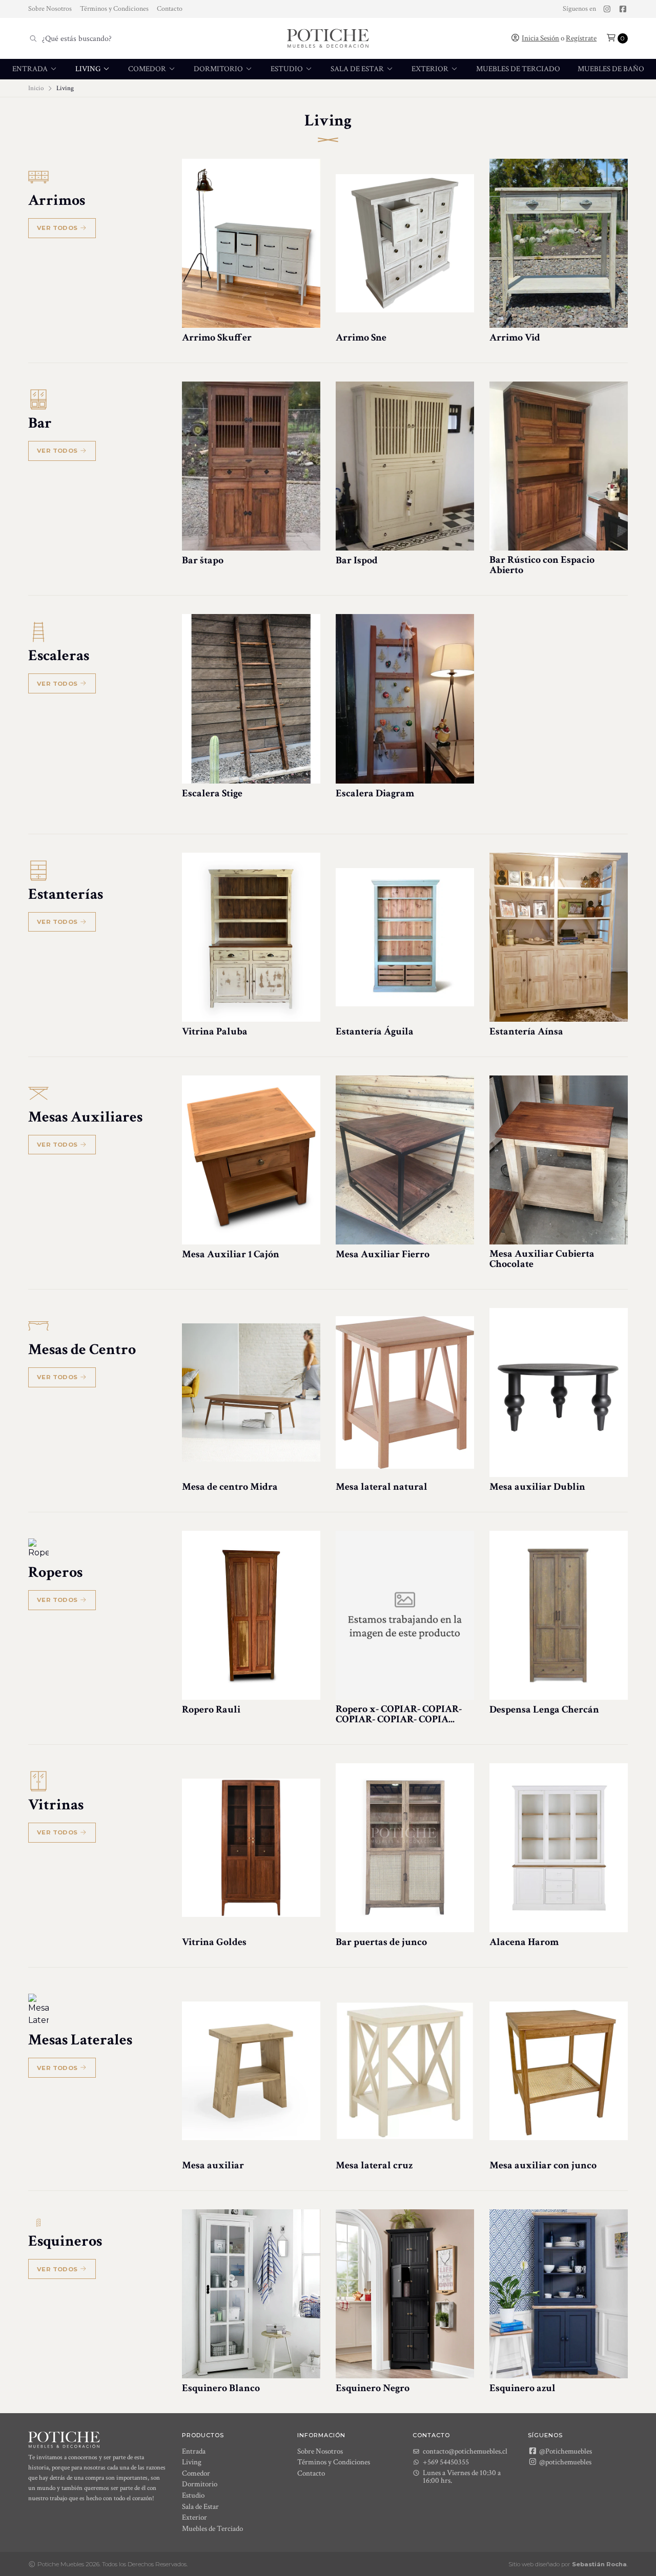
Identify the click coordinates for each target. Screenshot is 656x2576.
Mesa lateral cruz (374, 2165)
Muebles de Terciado (518, 69)
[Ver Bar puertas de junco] (405, 1848)
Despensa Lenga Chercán (544, 1709)
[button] (617, 38)
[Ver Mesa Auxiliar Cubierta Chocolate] (559, 1160)
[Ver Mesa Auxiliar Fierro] (405, 1160)
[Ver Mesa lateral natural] (405, 1392)
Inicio (36, 88)
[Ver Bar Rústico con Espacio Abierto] (559, 466)
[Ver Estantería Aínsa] (559, 937)
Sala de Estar (358, 69)
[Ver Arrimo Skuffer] (251, 243)
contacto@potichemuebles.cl (465, 2451)
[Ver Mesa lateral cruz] (405, 2071)
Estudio (288, 69)
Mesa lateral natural (382, 1487)
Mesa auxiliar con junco (543, 2165)
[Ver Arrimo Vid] (559, 243)
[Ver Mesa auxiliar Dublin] (559, 1392)
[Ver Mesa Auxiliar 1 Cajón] (251, 1160)
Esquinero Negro (373, 2388)
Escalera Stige (212, 793)
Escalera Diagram (375, 793)
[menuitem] (35, 69)
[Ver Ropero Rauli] (251, 1615)
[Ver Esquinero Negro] (405, 2294)
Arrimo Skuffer (217, 337)
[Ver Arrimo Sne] (405, 243)
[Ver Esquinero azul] (559, 2294)
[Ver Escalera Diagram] (405, 699)
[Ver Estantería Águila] (405, 937)
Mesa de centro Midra (230, 1487)
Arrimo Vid (515, 337)
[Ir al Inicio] (328, 38)
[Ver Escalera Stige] (251, 699)
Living (89, 69)
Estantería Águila (375, 1031)
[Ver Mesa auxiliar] (251, 2071)
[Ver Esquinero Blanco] (251, 2294)
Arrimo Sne (361, 337)
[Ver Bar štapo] (251, 466)
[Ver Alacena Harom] (559, 1848)
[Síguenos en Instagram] (607, 9)
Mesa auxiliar (213, 2165)
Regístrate (581, 38)
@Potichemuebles (565, 2451)
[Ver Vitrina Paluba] (251, 937)
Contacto (170, 9)
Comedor (148, 69)
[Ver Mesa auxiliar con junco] (559, 2071)
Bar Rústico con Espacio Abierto (542, 565)
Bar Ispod (357, 560)
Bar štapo (203, 560)
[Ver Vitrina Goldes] (251, 1848)
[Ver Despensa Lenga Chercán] (559, 1615)
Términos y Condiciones (114, 9)
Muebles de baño (611, 69)
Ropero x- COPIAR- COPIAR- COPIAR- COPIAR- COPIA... (399, 1714)
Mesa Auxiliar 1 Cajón (231, 1254)
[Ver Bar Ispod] (405, 466)
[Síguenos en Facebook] (623, 9)
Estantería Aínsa (526, 1031)
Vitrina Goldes (214, 1942)
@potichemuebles (565, 2462)
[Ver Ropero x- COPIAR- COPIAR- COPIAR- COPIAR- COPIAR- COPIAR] (405, 1615)
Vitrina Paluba (215, 1031)
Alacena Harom (524, 1942)
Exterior (431, 69)
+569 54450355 (446, 2462)
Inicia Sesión (540, 38)
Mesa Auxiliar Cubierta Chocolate (542, 1259)
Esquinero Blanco (221, 2388)
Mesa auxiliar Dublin (537, 1487)
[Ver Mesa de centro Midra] (251, 1392)
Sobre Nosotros (50, 9)
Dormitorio (219, 69)
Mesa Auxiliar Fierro (383, 1254)
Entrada (31, 69)
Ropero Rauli (211, 1709)
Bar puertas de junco (381, 1942)
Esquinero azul (522, 2388)
